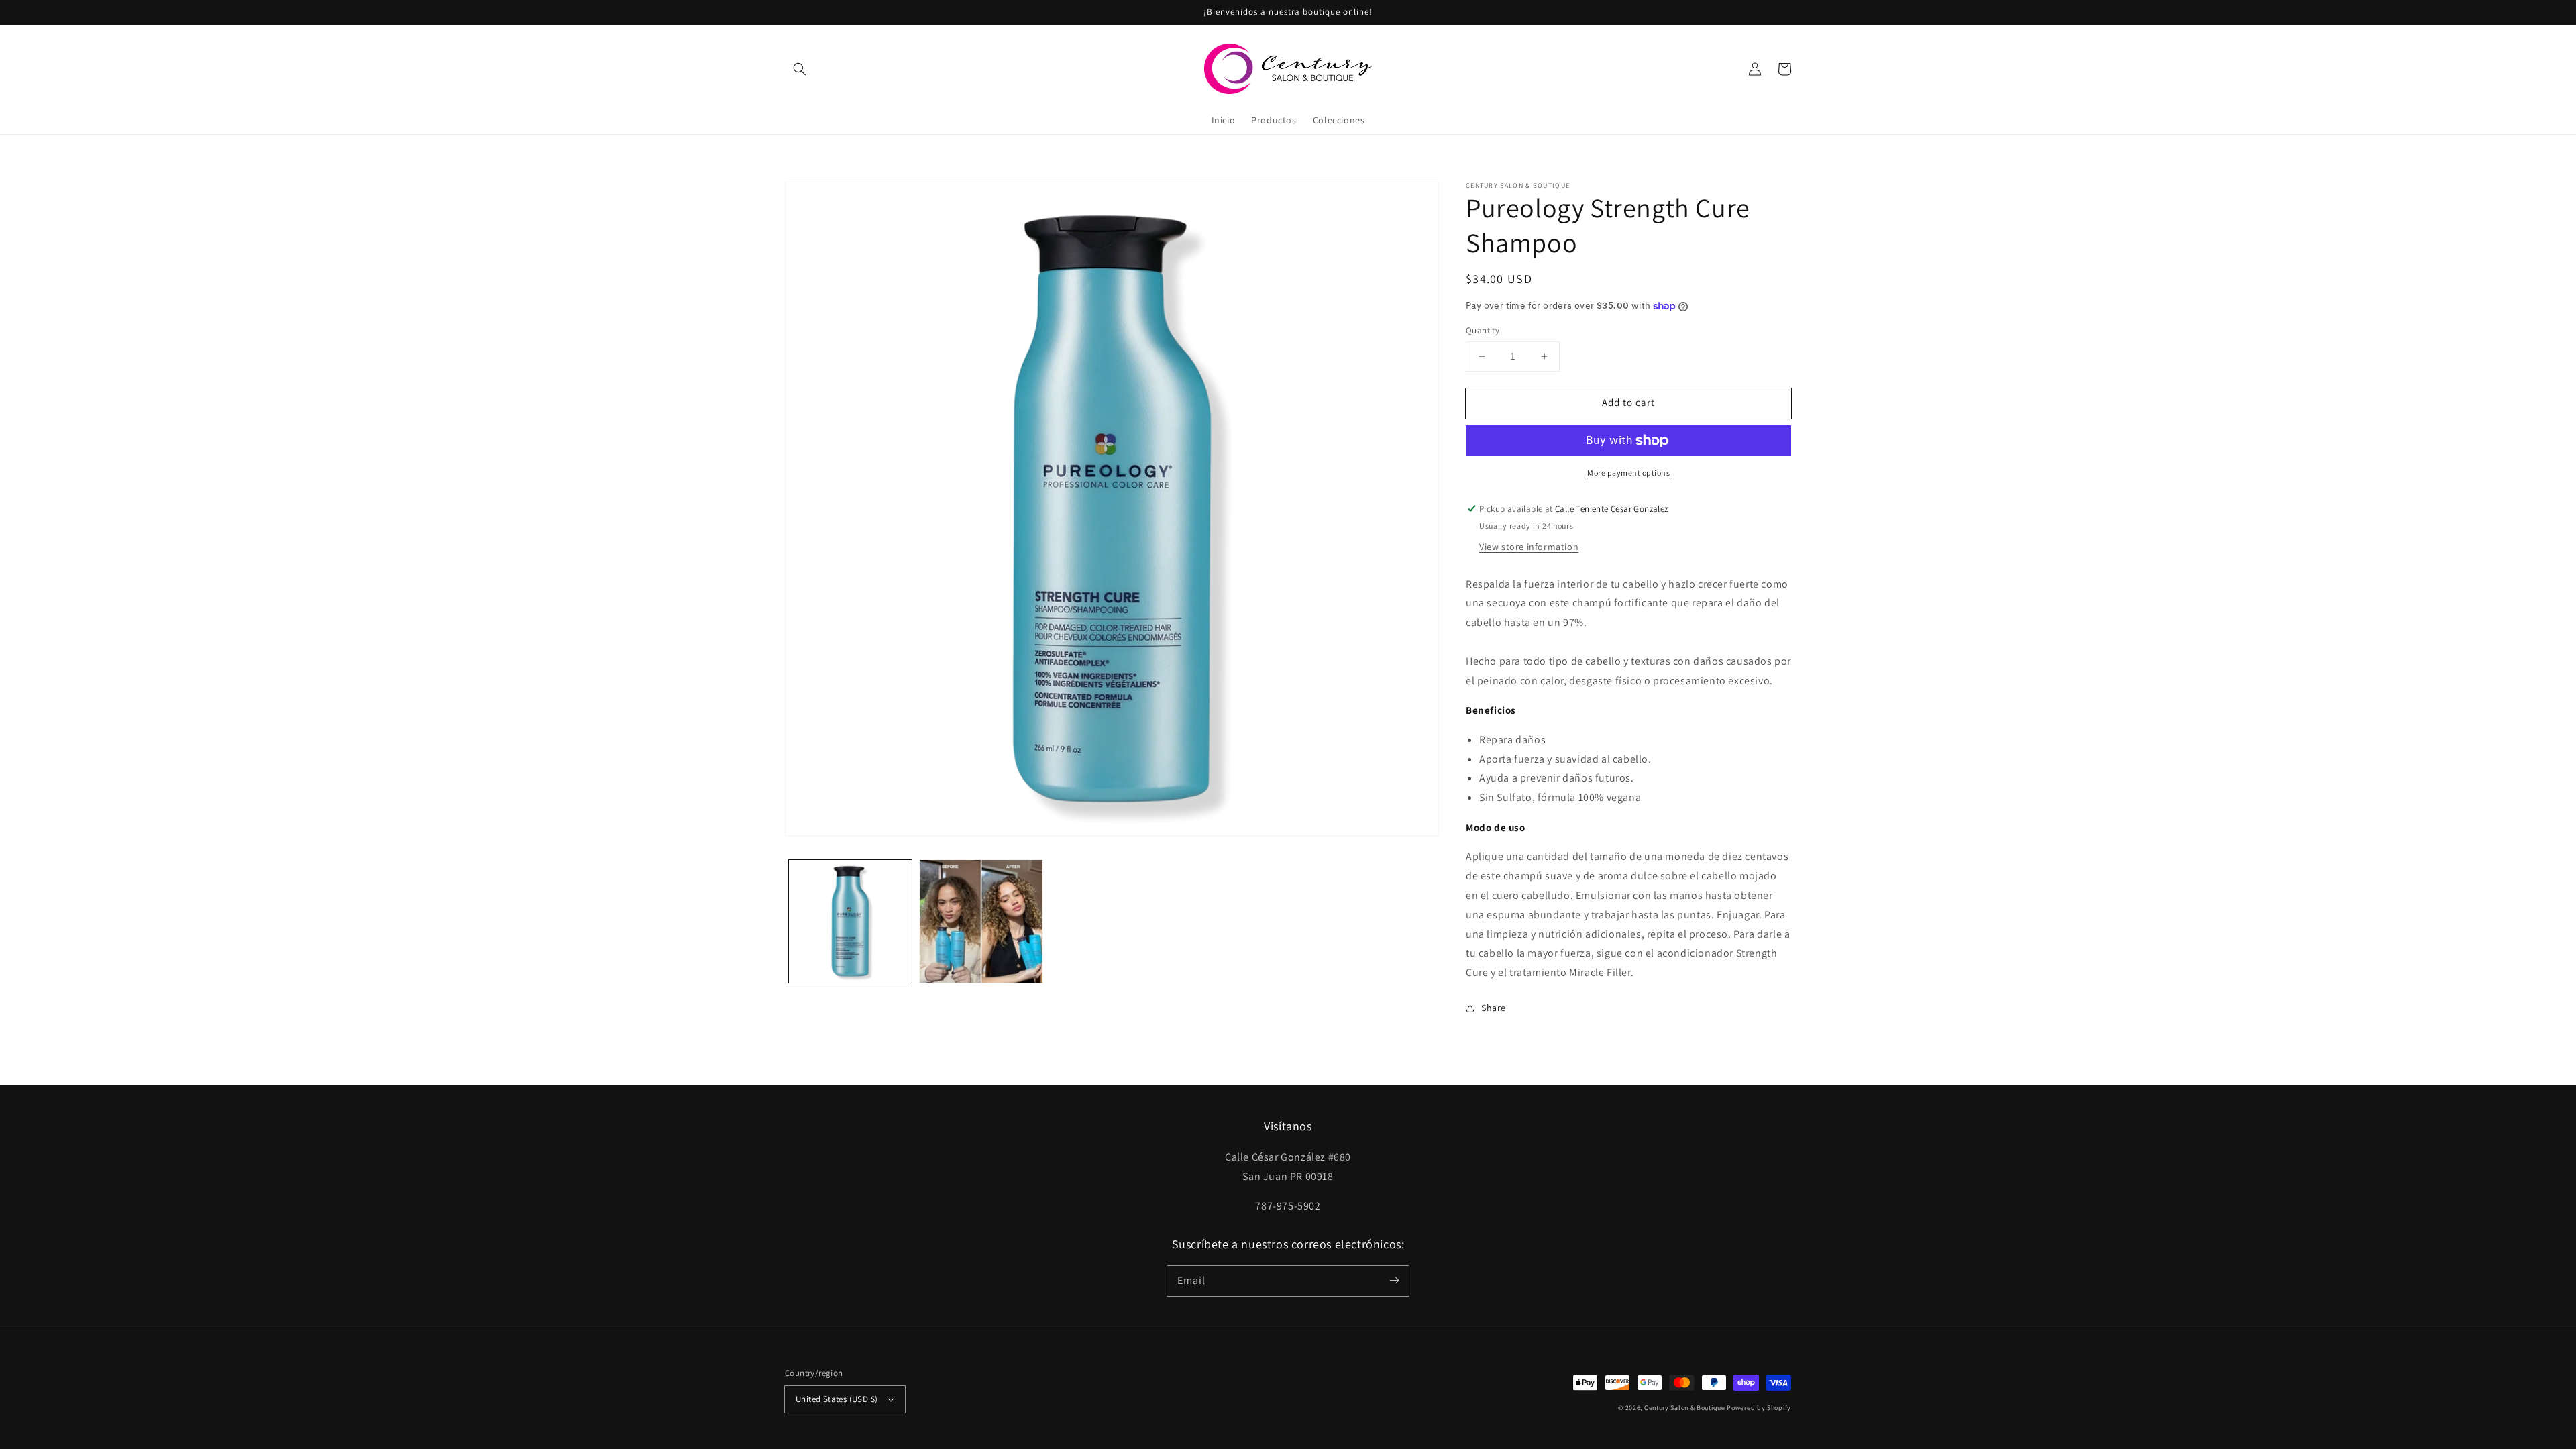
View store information (1529, 547)
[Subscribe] (1394, 1281)
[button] (800, 69)
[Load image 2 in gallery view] (981, 921)
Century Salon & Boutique (1685, 1408)
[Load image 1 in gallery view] (850, 921)
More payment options (1628, 473)
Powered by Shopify (1759, 1408)
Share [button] (1494, 1008)
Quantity (1483, 330)
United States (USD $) (837, 1399)
